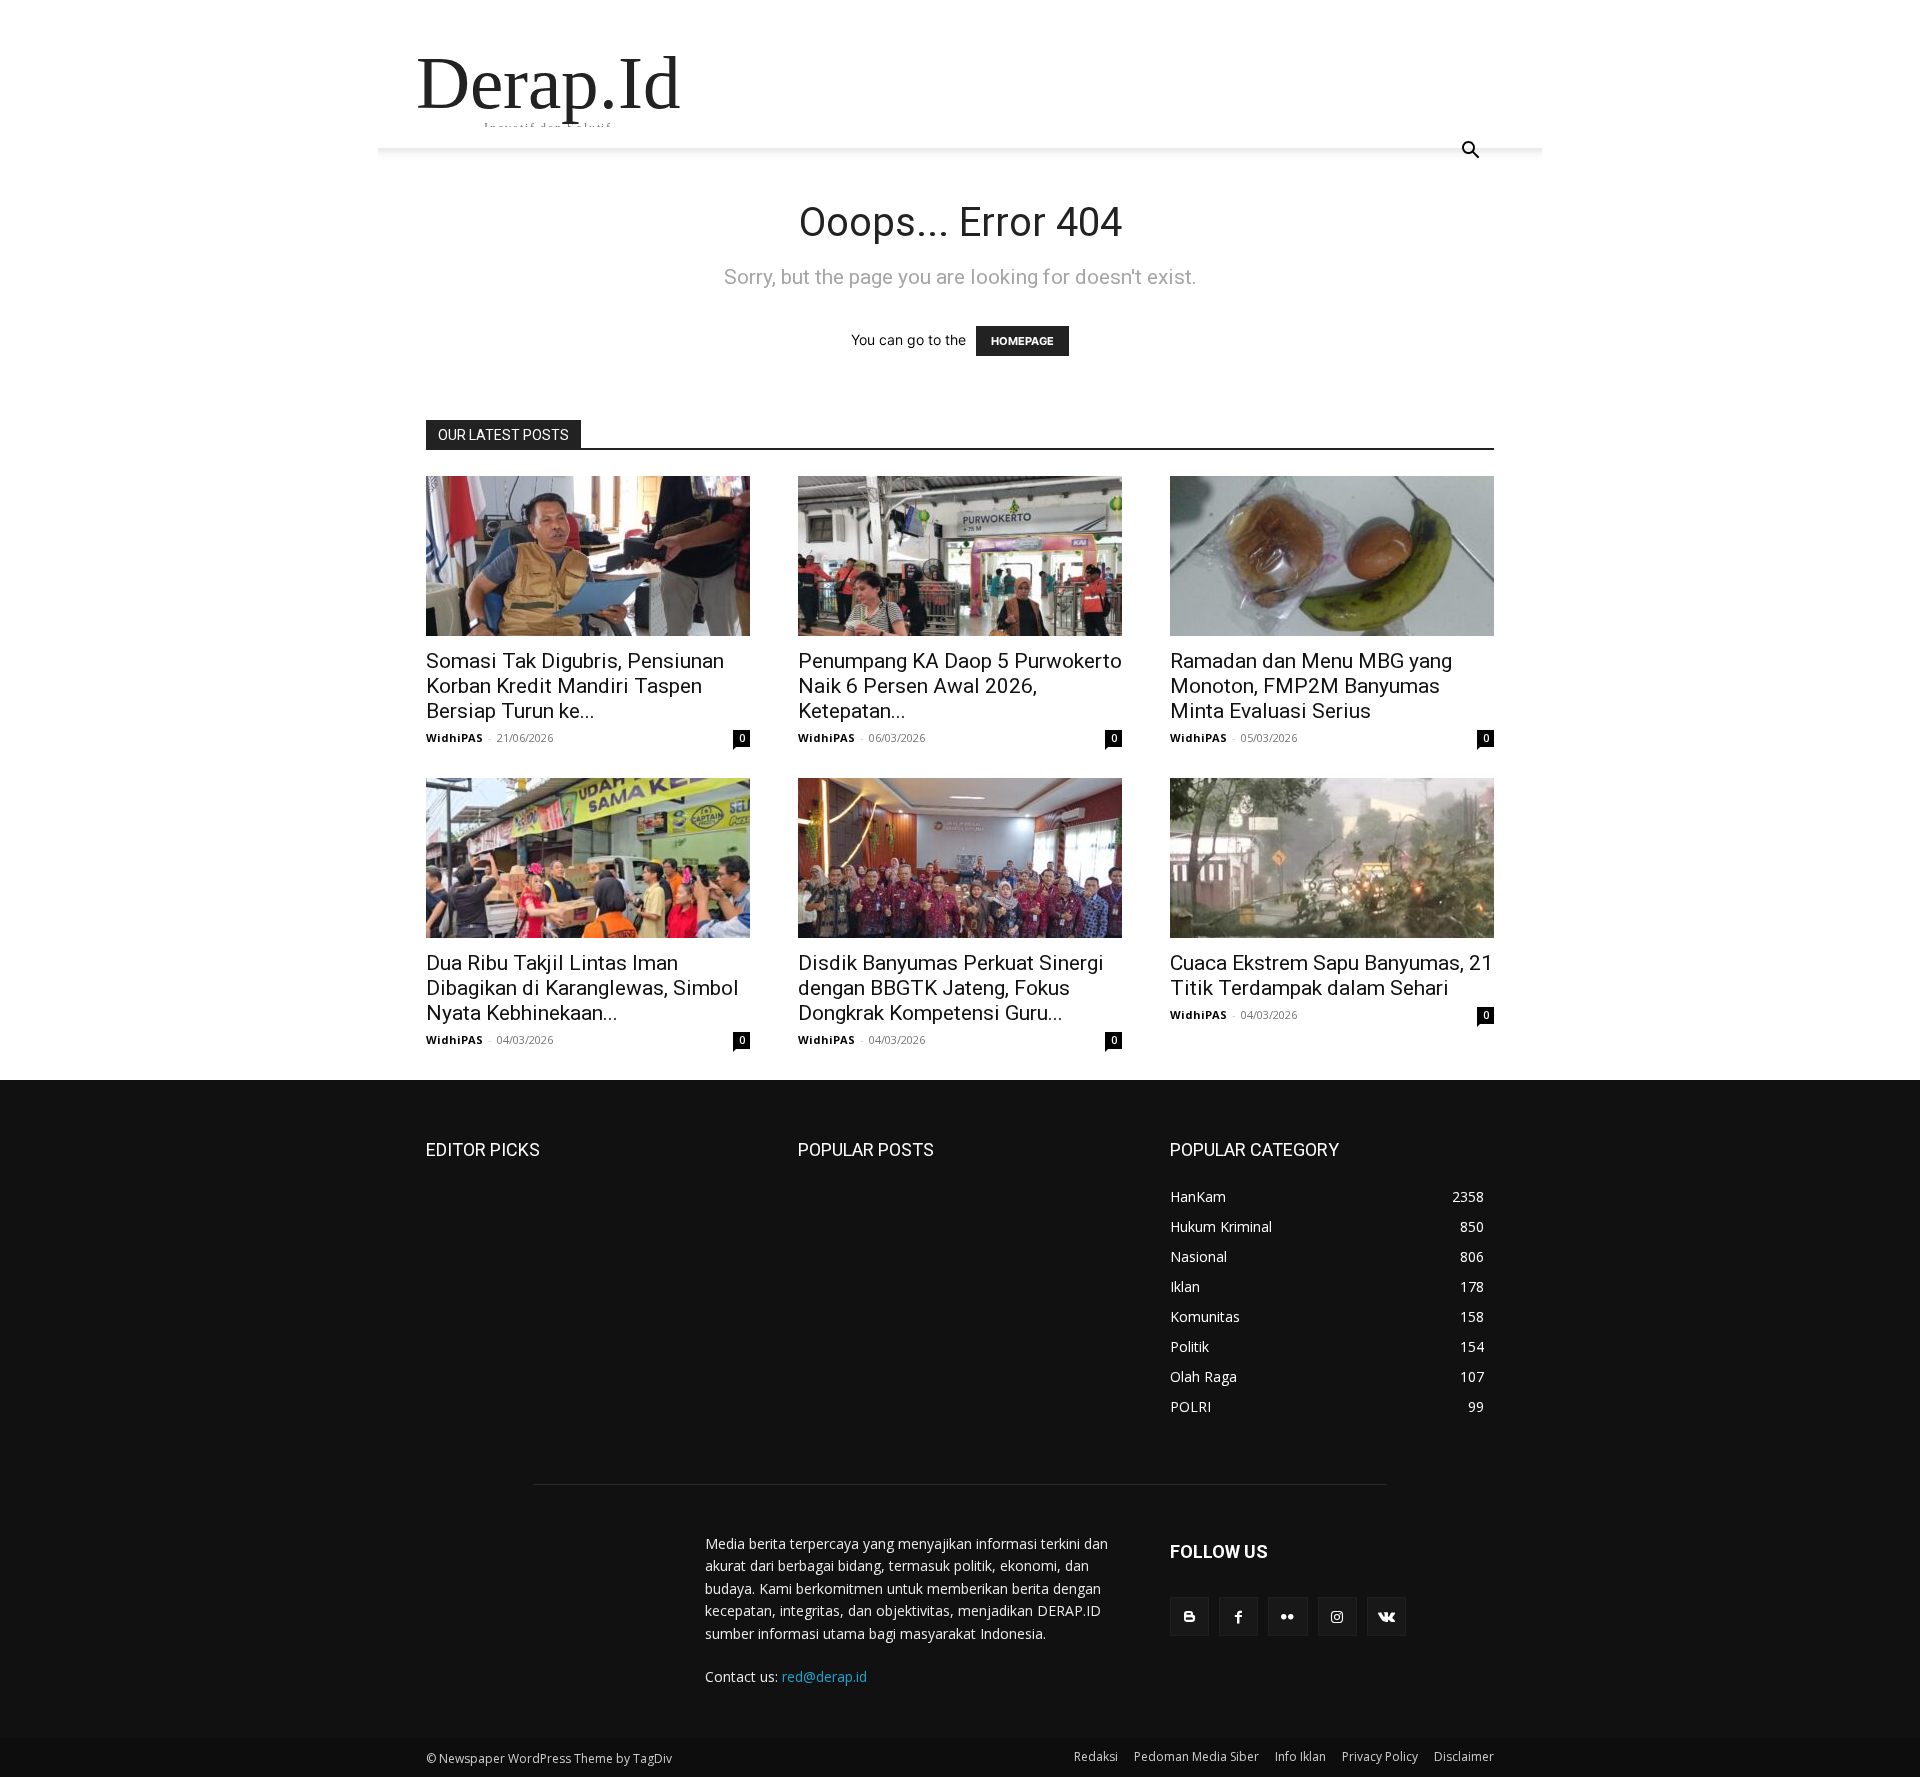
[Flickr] (1287, 1616)
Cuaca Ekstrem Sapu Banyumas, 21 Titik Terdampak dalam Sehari (1331, 975)
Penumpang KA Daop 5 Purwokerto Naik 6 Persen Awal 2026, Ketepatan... (960, 686)
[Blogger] (1189, 1616)
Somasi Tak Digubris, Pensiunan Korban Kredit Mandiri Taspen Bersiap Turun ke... (575, 686)
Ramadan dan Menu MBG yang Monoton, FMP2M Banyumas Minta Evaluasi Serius (1311, 686)
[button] (1470, 152)
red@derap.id (824, 1676)
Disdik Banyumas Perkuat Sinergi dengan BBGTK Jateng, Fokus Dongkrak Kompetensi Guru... (951, 988)
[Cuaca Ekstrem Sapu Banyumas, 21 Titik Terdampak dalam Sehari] (1332, 858)
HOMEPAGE (1022, 341)
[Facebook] (1238, 1616)
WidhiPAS (454, 737)
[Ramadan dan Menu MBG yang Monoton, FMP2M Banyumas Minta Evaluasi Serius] (1332, 556)
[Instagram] (1337, 1616)
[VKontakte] (1386, 1616)
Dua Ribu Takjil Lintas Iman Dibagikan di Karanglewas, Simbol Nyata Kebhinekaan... (582, 988)
